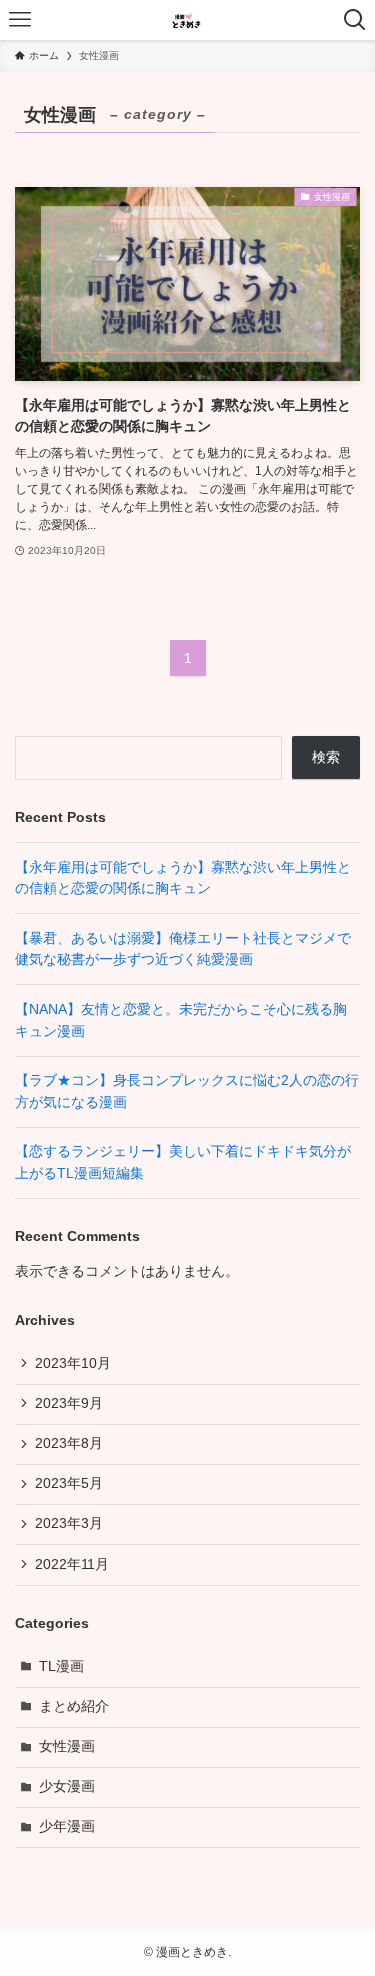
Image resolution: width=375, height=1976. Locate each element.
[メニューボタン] (20, 20)
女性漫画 (67, 1746)
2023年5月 (69, 1483)
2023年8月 (69, 1443)
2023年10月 (73, 1363)
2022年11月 (72, 1564)
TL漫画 (61, 1666)
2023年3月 (69, 1523)
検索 (326, 757)
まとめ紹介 (74, 1706)
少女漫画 (67, 1786)
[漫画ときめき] (188, 20)
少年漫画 (67, 1826)
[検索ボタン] (355, 20)
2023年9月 (69, 1403)
